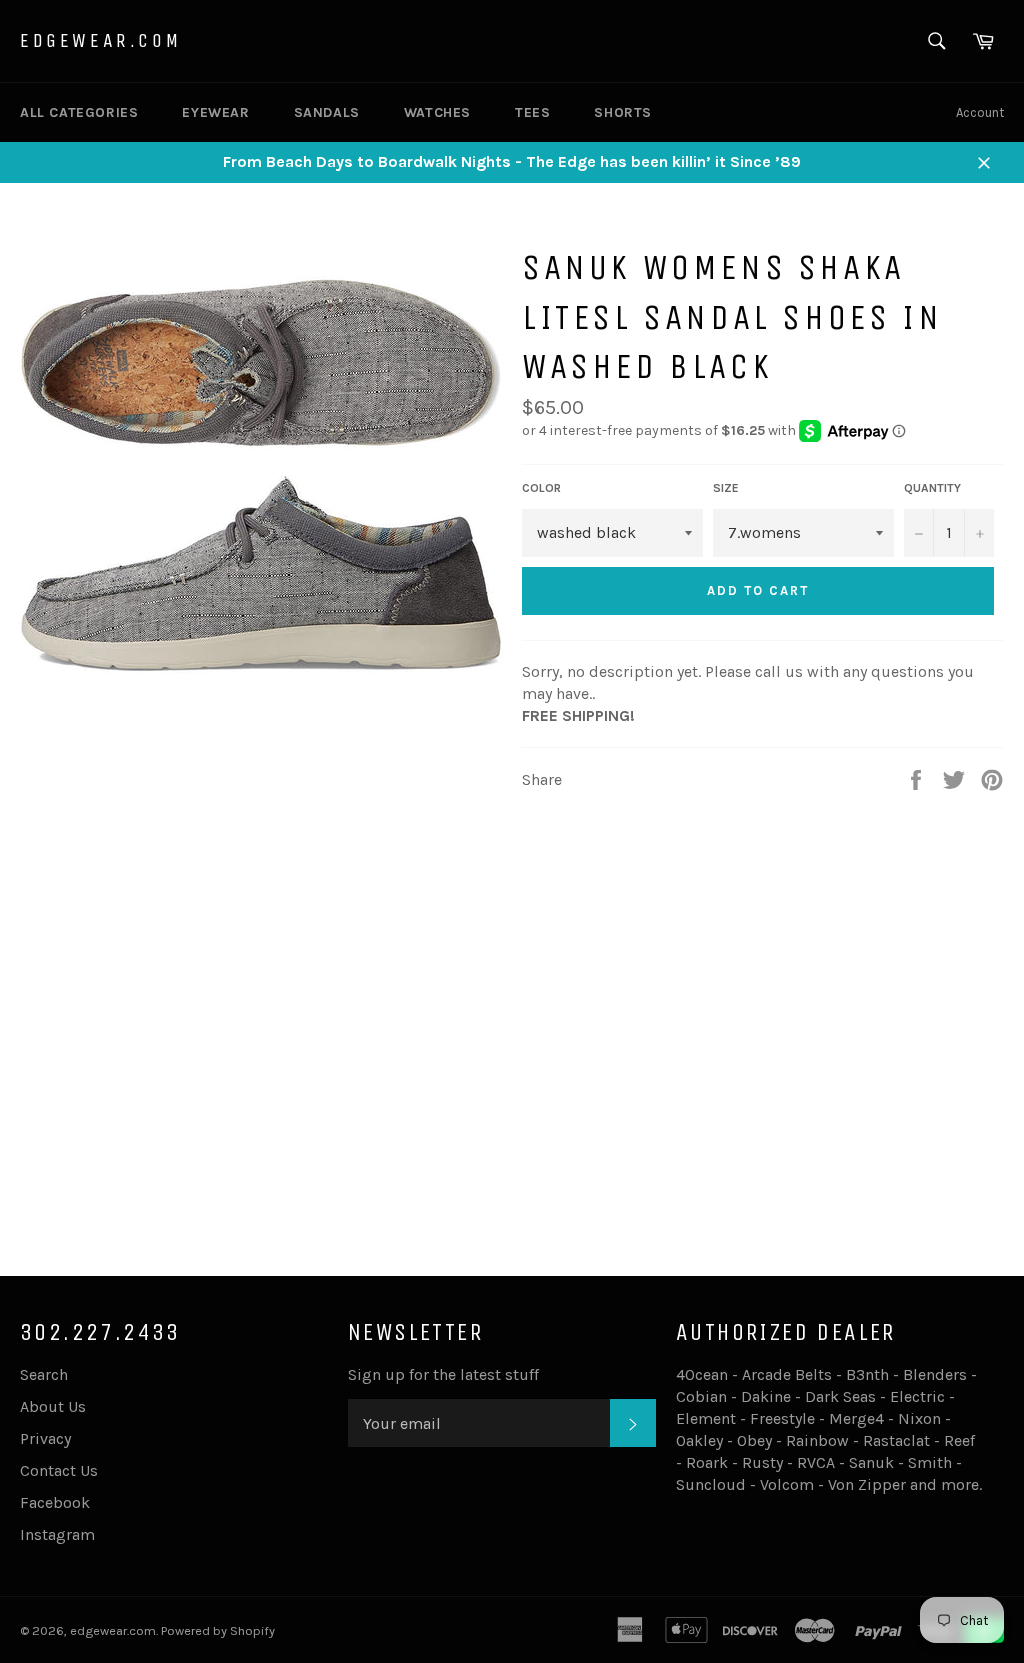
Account (980, 112)
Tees (532, 112)
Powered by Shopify (218, 1630)
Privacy (45, 1438)
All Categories (79, 112)
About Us (53, 1406)
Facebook (55, 1502)
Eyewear (215, 112)
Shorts (623, 112)
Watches (437, 112)
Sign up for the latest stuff (443, 1374)
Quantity (932, 488)
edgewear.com (100, 40)
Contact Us (59, 1470)
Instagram (57, 1534)
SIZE (726, 488)
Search (44, 1374)
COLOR (541, 488)
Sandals (327, 112)
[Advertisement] (512, 1092)
